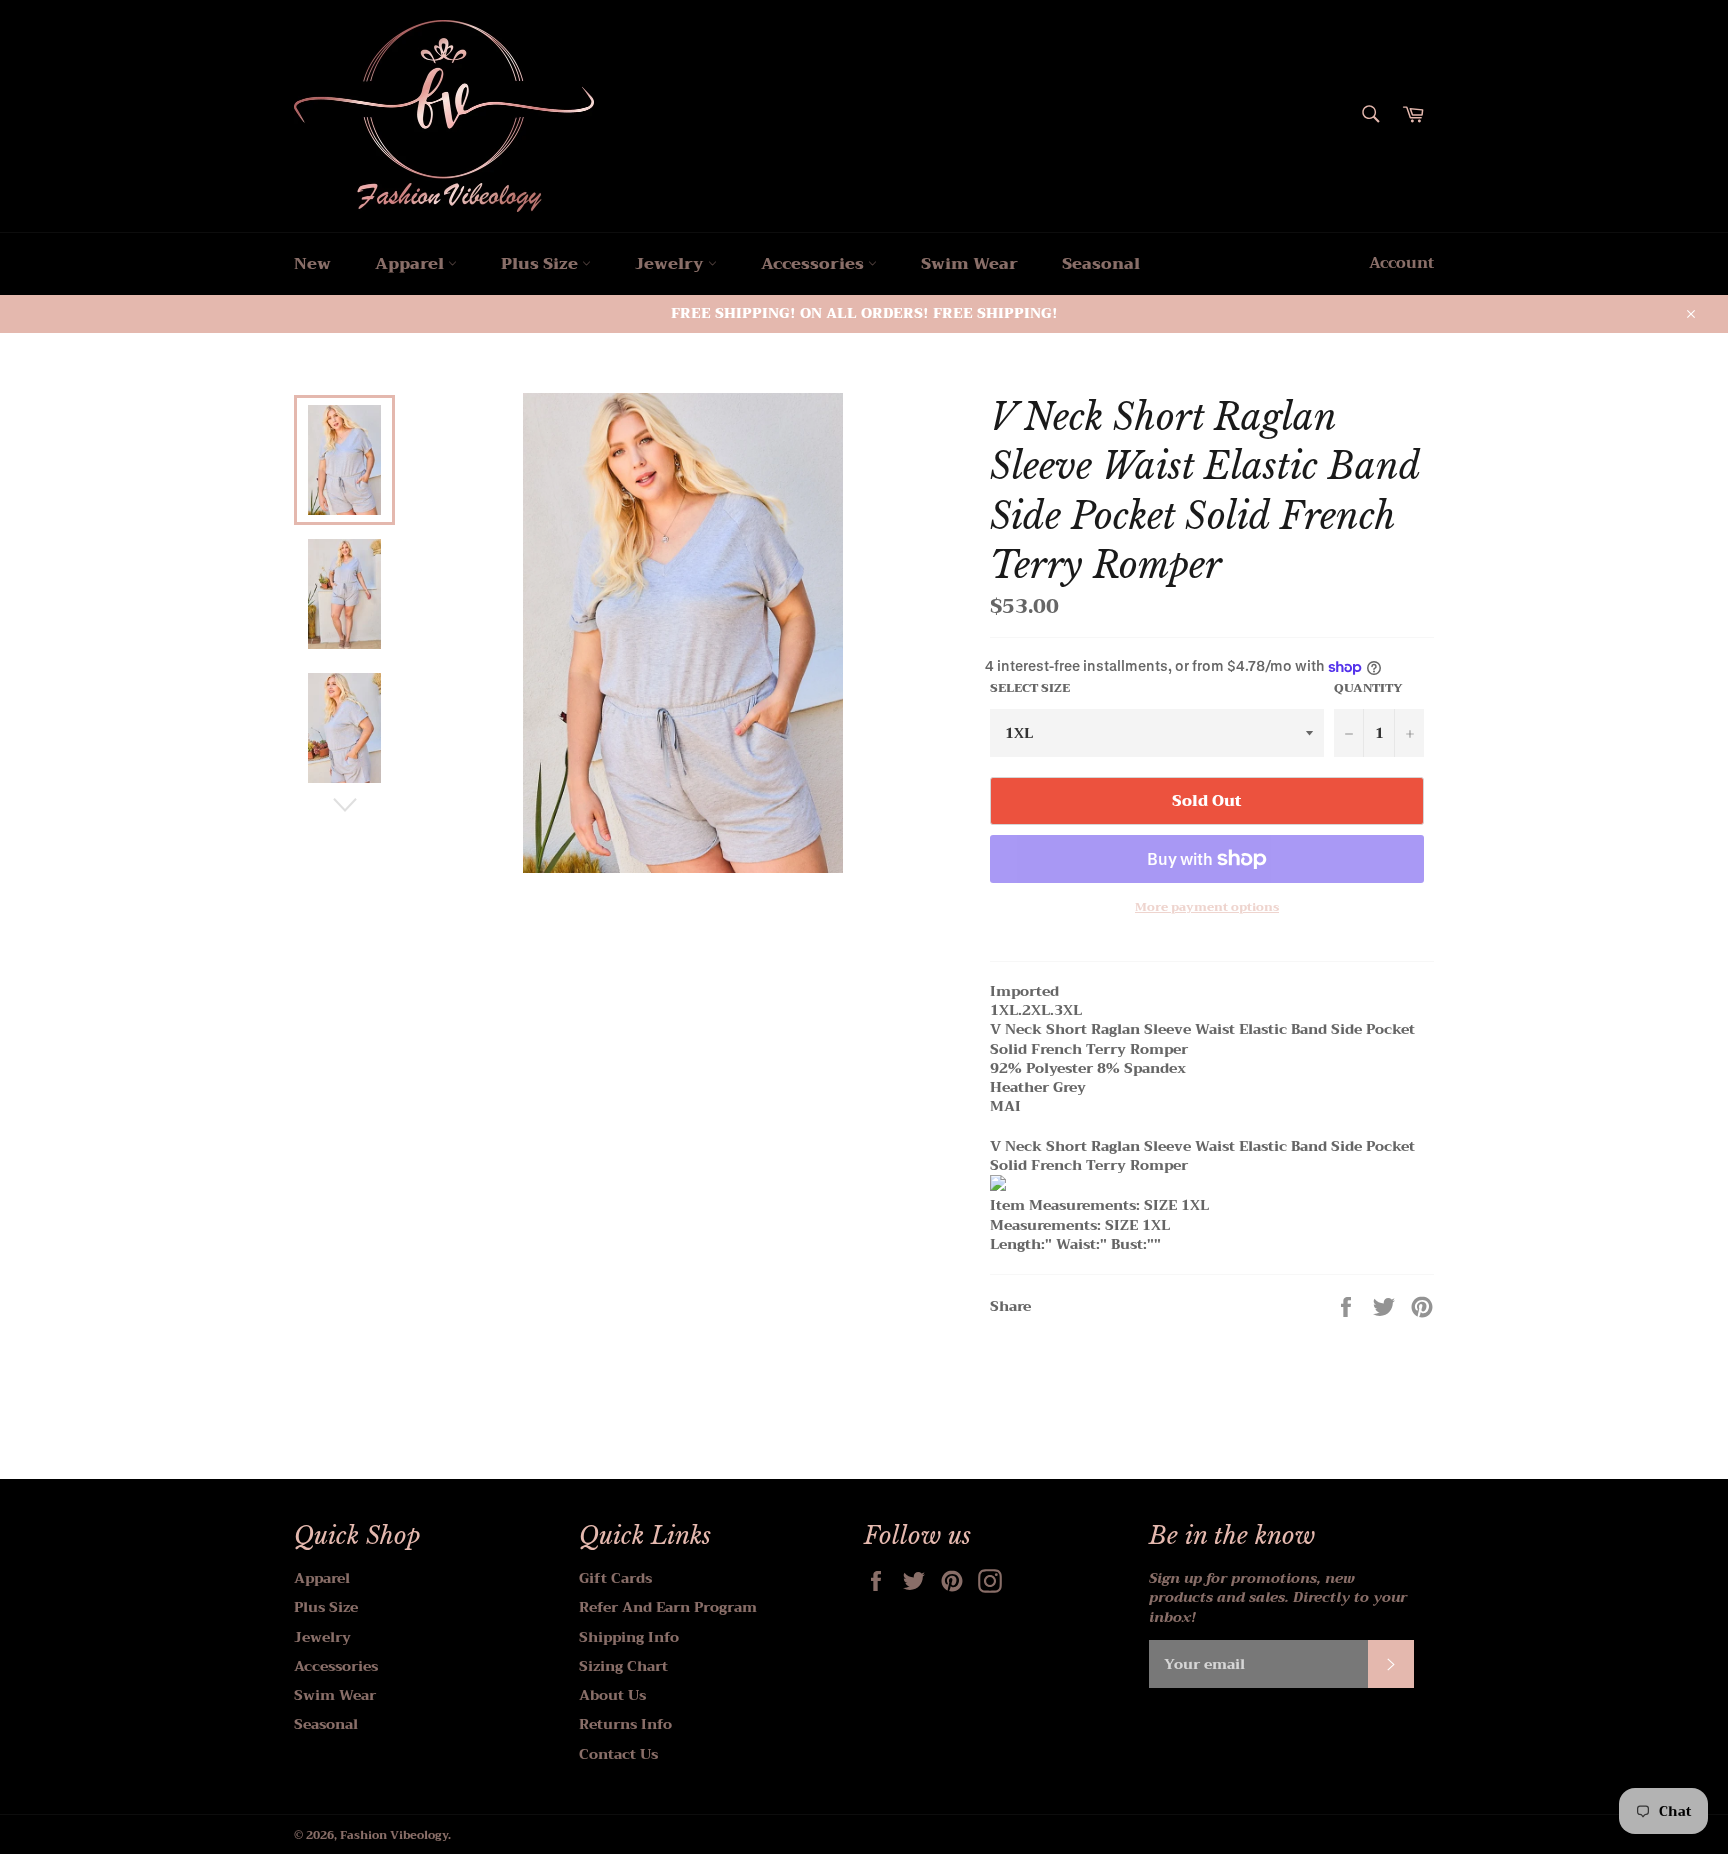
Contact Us (618, 1754)
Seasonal (1101, 264)
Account (1401, 263)
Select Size (1030, 688)
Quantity (1368, 688)
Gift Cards (615, 1578)
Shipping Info (629, 1637)
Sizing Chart (623, 1666)
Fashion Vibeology (394, 1835)
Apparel (411, 264)
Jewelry (671, 264)
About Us (612, 1695)
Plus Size (541, 264)
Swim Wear (969, 264)
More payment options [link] (1207, 907)
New (312, 264)
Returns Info (625, 1724)
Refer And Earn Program (668, 1607)
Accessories (814, 264)
